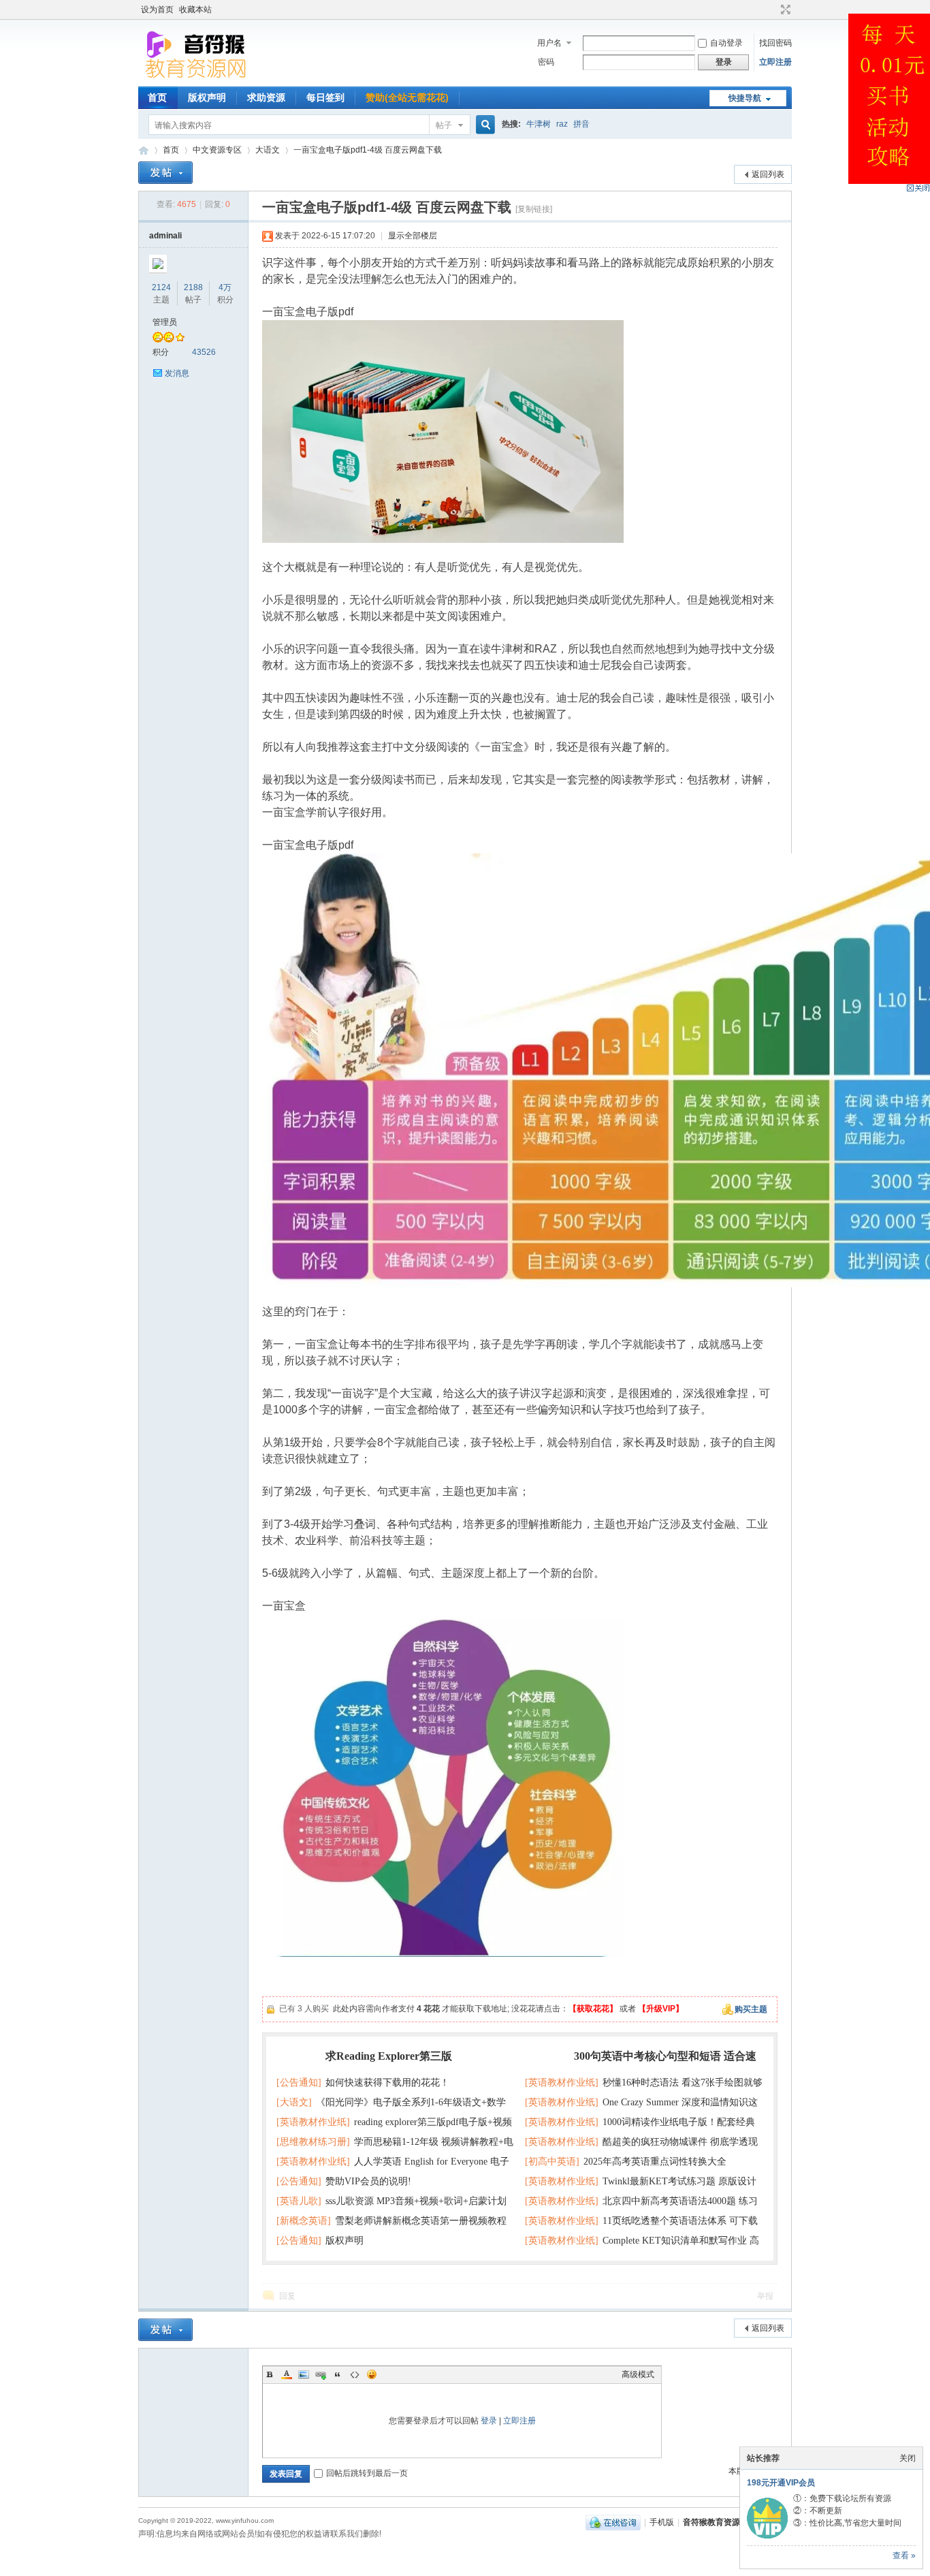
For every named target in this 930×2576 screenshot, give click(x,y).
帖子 (444, 125)
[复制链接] (534, 209)
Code (355, 2374)
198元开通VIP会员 (781, 2483)
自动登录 (726, 43)
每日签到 (325, 97)
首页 (157, 97)
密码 (546, 62)
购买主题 (751, 2009)
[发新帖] (165, 173)
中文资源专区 (217, 150)
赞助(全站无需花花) (407, 97)
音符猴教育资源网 (144, 150)
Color (287, 2374)
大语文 (268, 150)
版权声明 (207, 97)
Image (304, 2374)
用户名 (549, 43)
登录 (489, 2421)
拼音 (581, 124)
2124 (161, 287)
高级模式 (638, 2374)
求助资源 (266, 97)
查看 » (904, 2556)
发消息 (177, 373)
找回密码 (775, 43)
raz (562, 124)
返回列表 (768, 174)
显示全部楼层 (413, 236)
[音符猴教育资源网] (199, 78)
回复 (287, 2296)
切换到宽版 (784, 10)
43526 (204, 352)
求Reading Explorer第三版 (389, 2056)
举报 (765, 2296)
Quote (338, 2374)
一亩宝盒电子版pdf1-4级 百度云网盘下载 (368, 150)
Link (321, 2374)
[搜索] (483, 125)
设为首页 (157, 10)
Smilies (372, 2374)
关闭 (908, 2458)
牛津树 (539, 124)
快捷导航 (745, 98)
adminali (165, 236)
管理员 (165, 322)
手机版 (662, 2522)
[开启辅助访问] (773, 10)
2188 (193, 287)
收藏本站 (195, 10)
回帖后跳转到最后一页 (367, 2473)
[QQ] (613, 2522)
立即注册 (775, 62)
